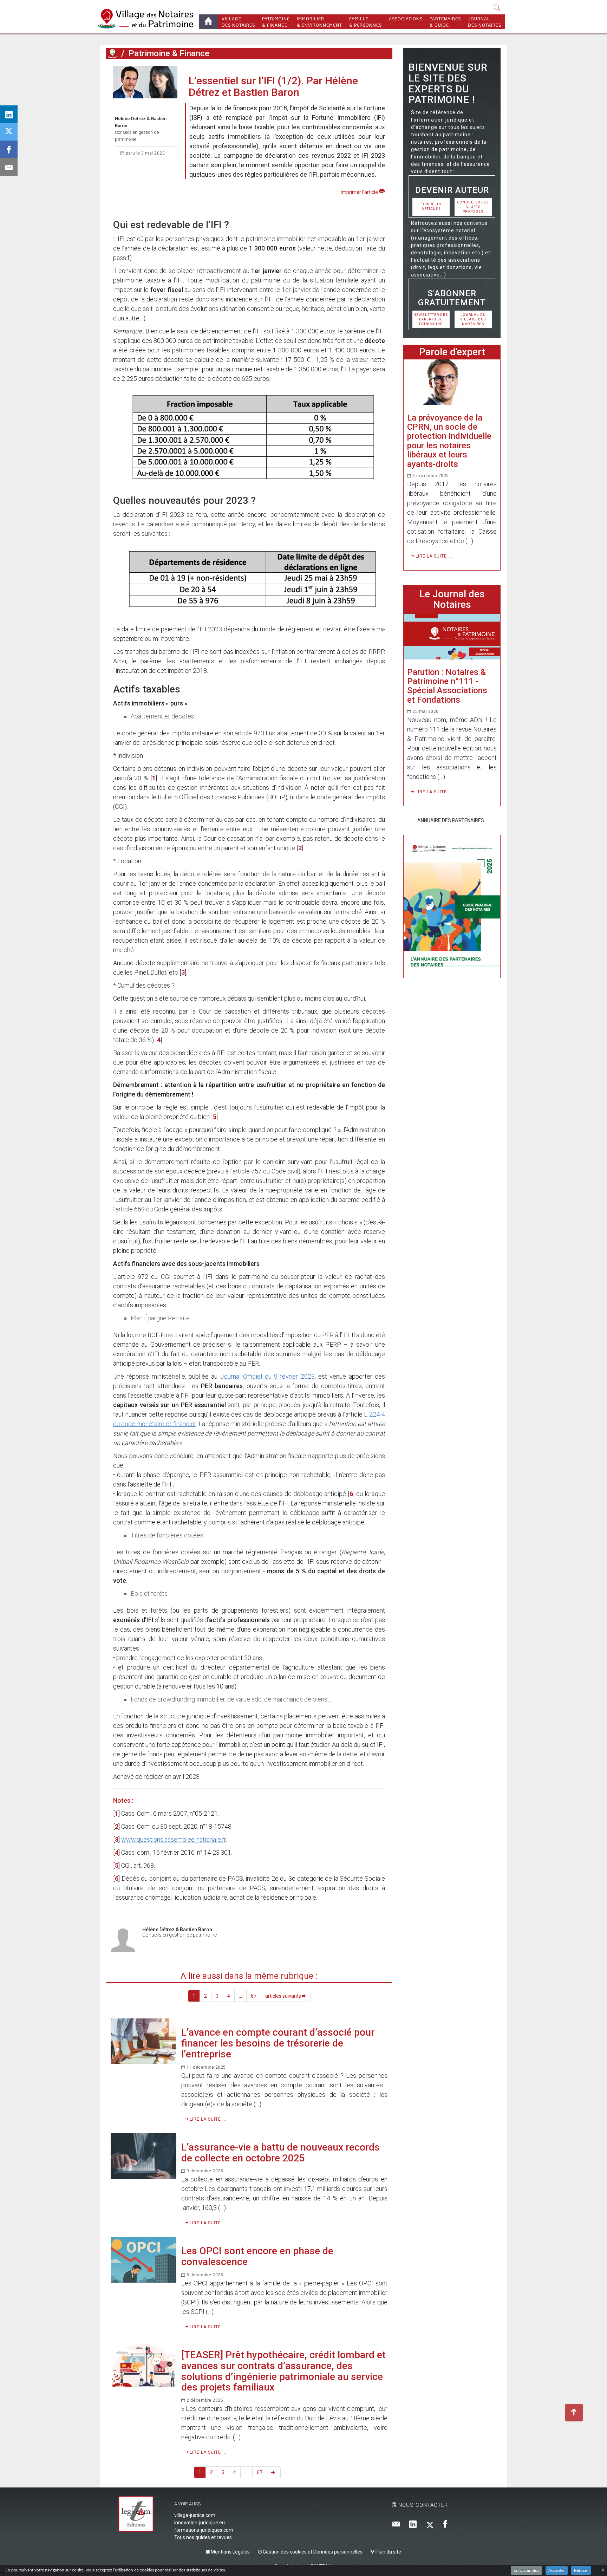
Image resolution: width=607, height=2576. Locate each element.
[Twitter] (430, 2525)
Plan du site (388, 2552)
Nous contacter (422, 2505)
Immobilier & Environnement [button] (319, 22)
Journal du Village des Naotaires (473, 319)
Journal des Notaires (485, 22)
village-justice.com (195, 2515)
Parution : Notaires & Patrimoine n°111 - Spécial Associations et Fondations (447, 686)
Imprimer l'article (360, 192)
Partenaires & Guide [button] (445, 22)
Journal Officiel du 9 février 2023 (267, 1376)
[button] (497, 8)
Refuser (581, 2570)
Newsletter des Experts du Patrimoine (431, 319)
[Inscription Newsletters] (396, 2525)
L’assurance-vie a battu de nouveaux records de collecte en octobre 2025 (280, 2153)
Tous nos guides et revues (203, 2537)
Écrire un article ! (431, 206)
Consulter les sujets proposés (473, 207)
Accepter (557, 2570)
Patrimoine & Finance (276, 22)
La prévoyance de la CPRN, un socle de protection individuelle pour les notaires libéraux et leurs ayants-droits (449, 441)
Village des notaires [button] (238, 22)
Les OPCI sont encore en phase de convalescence (257, 2256)
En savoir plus (526, 2570)
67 (254, 1996)
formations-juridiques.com (204, 2530)
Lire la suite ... (207, 2119)
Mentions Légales (230, 2552)
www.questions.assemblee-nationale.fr (174, 1839)
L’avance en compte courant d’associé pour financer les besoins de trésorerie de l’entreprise (278, 2043)
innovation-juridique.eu (200, 2523)
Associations (406, 19)
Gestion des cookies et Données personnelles (312, 2552)
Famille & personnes (365, 22)
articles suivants (284, 1996)
